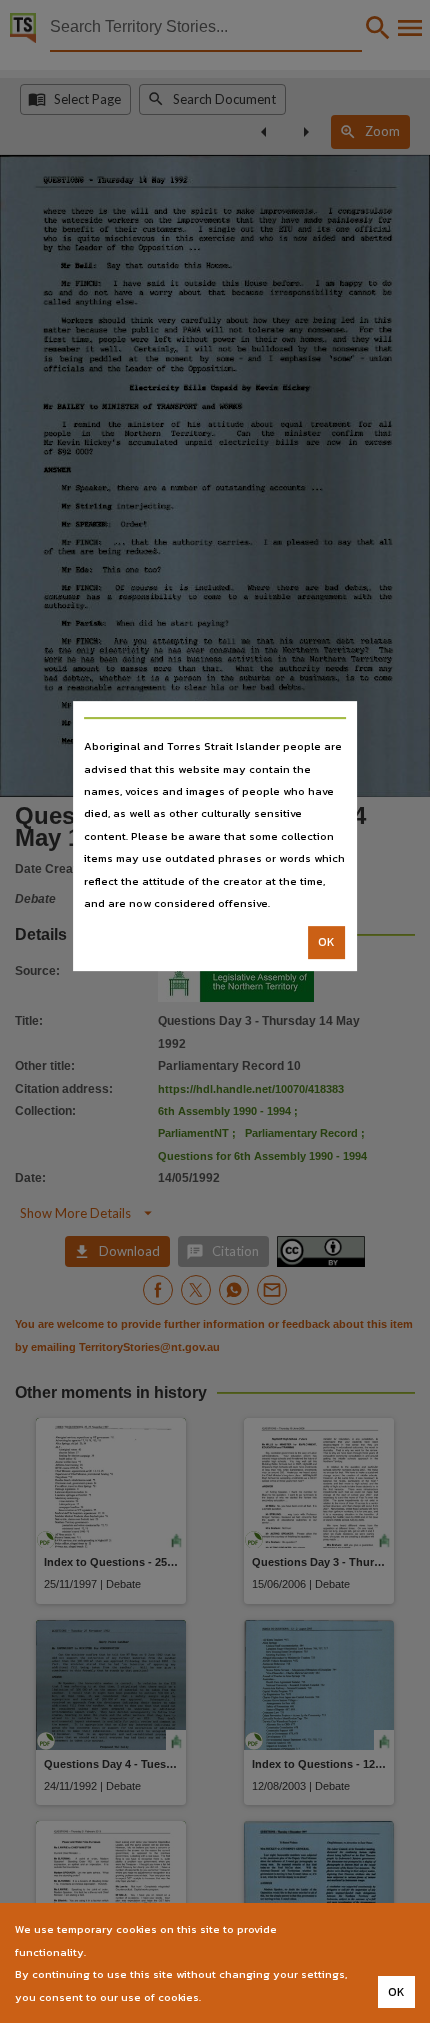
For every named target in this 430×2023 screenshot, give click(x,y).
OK (326, 943)
